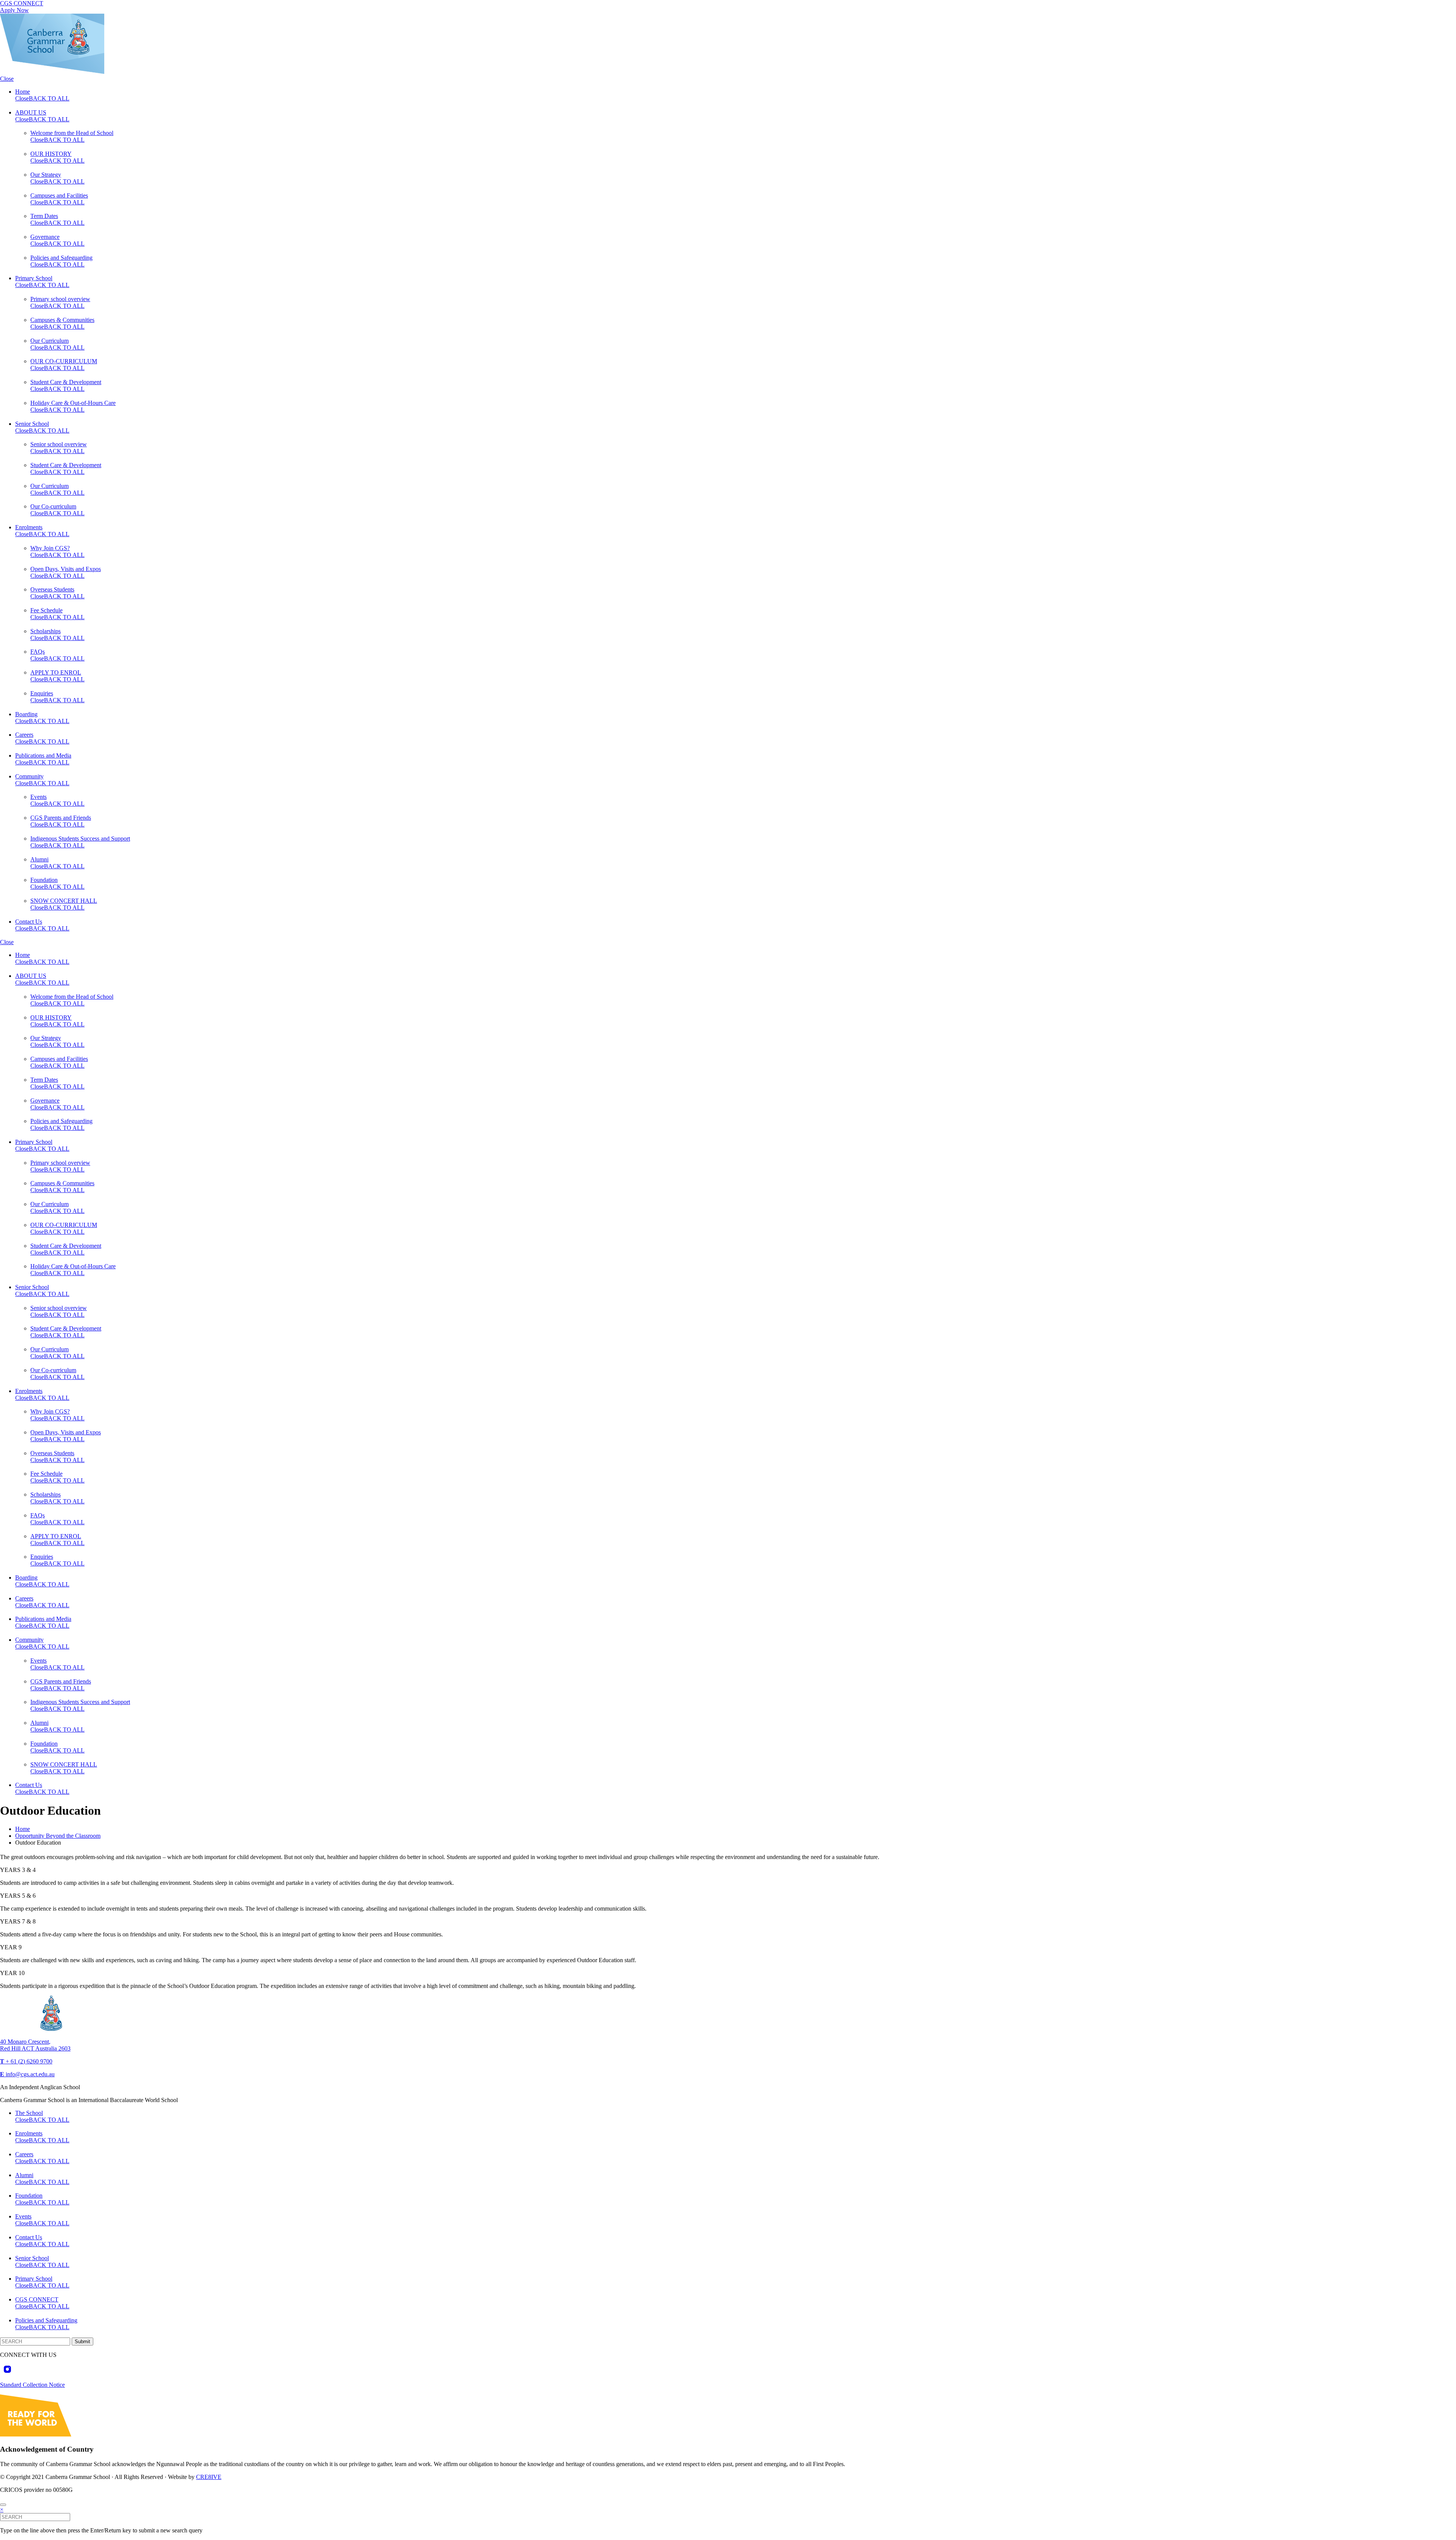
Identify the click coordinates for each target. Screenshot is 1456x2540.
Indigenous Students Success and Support (80, 839)
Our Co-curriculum (53, 506)
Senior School (32, 424)
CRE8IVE (209, 2477)
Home (23, 92)
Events (38, 797)
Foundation (44, 880)
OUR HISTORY (51, 154)
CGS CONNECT (22, 3)
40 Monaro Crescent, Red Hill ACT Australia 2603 (35, 2045)
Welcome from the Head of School (72, 133)
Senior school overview (59, 444)
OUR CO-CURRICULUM (64, 361)
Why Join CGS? (50, 548)
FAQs (38, 652)
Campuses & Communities (62, 320)
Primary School (34, 278)
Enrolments (29, 527)
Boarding (26, 714)
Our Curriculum (49, 341)
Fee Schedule (46, 610)
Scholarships (45, 631)
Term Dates (44, 216)
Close (7, 79)
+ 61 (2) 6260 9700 (26, 2061)
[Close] (3, 2505)
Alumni (39, 859)
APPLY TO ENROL (56, 672)
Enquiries (42, 693)
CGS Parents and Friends (61, 818)
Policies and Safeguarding (61, 258)
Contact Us (29, 922)
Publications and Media (43, 755)
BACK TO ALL (49, 98)
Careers (24, 735)
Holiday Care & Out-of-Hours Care (73, 403)
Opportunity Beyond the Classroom (58, 1836)
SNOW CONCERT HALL (64, 901)
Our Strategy (46, 175)
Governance (45, 237)
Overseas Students (52, 589)
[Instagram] (7, 2370)
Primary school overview (60, 299)
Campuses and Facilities (59, 195)
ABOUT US (31, 112)
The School (29, 2113)
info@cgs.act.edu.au (27, 2074)
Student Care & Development (66, 382)
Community (29, 776)
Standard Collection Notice (32, 2385)
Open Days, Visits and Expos (66, 569)
